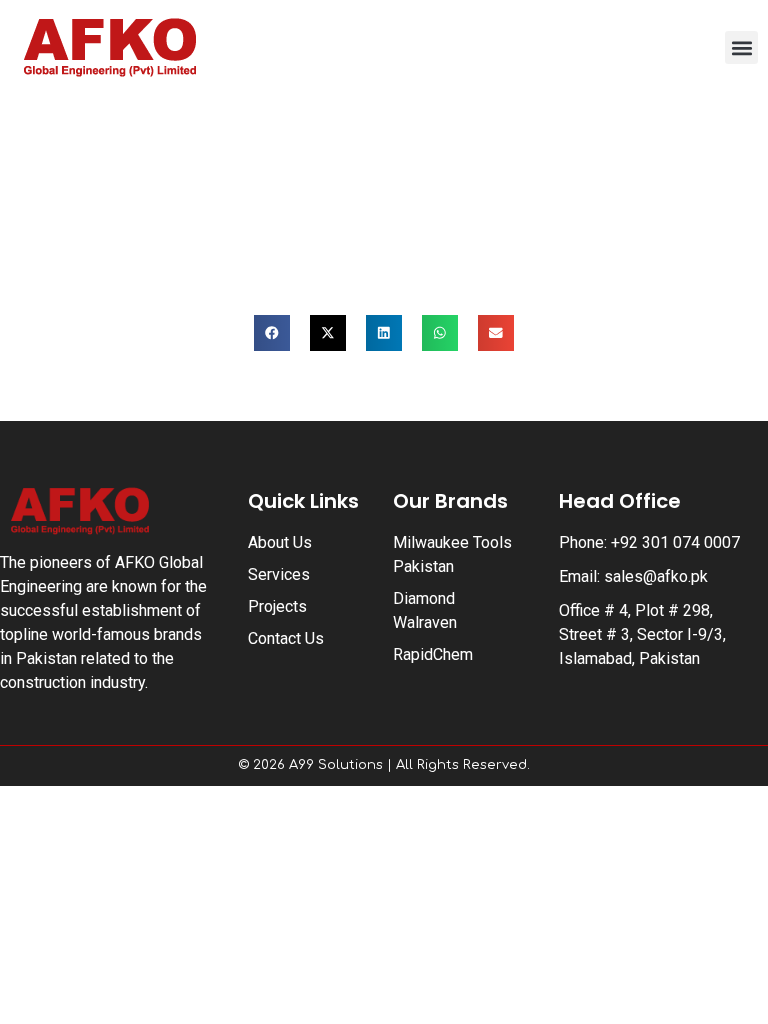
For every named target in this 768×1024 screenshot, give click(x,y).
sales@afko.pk (656, 576)
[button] (741, 47)
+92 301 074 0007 (675, 542)
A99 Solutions (336, 765)
